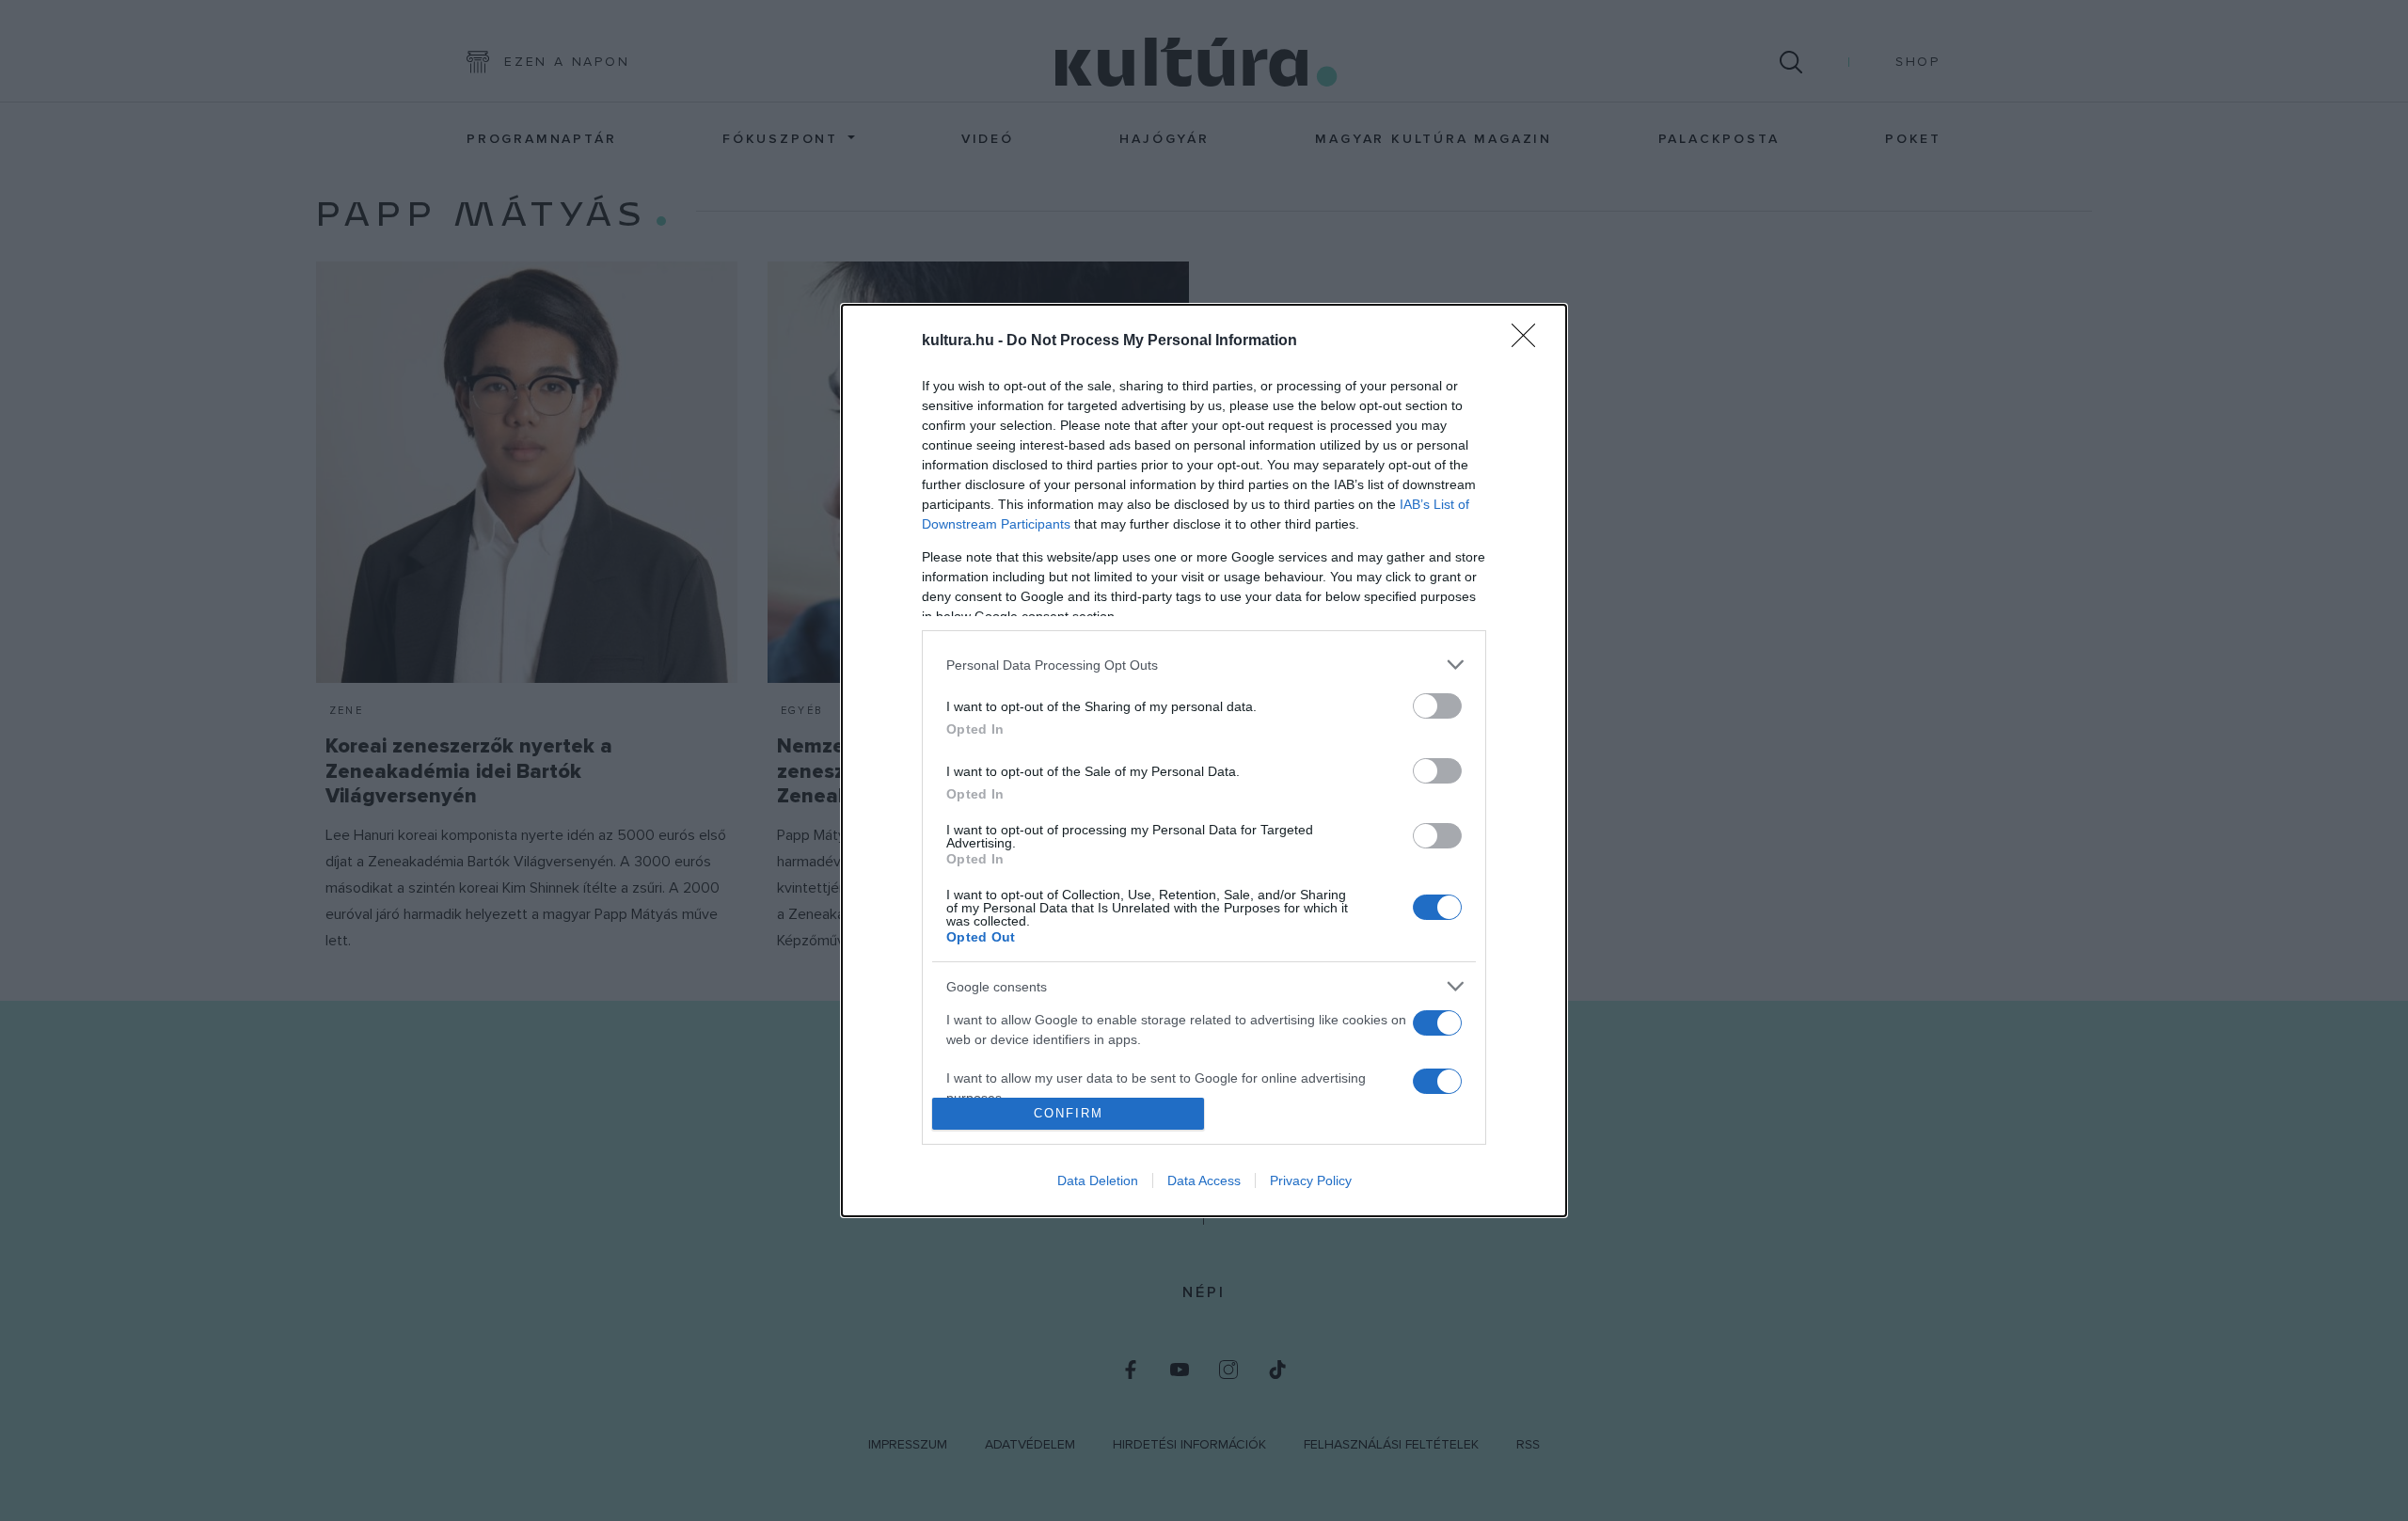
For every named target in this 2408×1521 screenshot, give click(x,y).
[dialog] (1204, 760)
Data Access (1204, 1180)
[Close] (1529, 341)
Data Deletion (1098, 1180)
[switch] (1437, 706)
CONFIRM (1069, 1113)
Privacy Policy (1311, 1180)
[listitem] (1204, 665)
